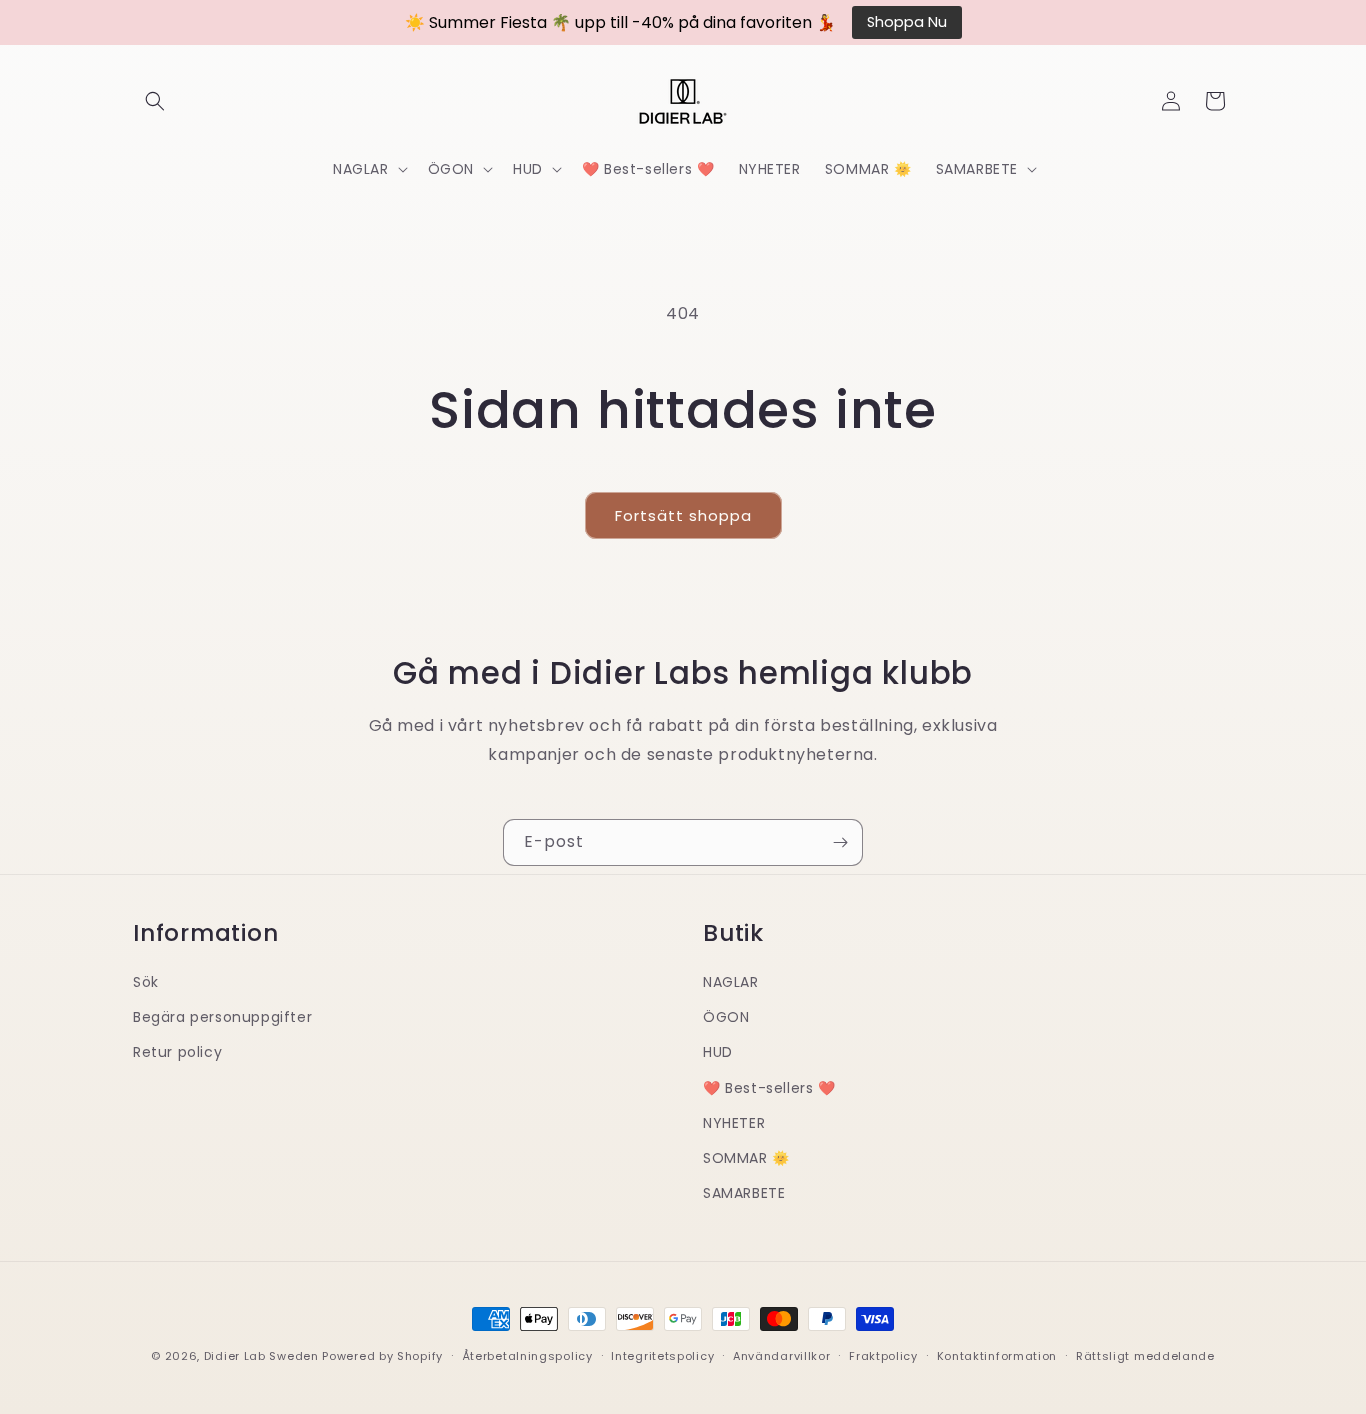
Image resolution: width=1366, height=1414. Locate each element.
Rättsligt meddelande (1145, 1355)
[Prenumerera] (840, 842)
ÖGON (726, 1016)
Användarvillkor (782, 1355)
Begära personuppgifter (222, 1016)
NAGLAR (731, 981)
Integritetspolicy (662, 1355)
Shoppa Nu (907, 22)
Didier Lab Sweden (261, 1356)
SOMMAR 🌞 (746, 1157)
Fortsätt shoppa (683, 515)
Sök (146, 981)
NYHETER (734, 1122)
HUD (718, 1052)
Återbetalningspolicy (527, 1355)
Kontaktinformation (997, 1355)
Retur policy (177, 1052)
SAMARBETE (744, 1192)
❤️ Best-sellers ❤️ (769, 1087)
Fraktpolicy (883, 1355)
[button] (155, 101)
